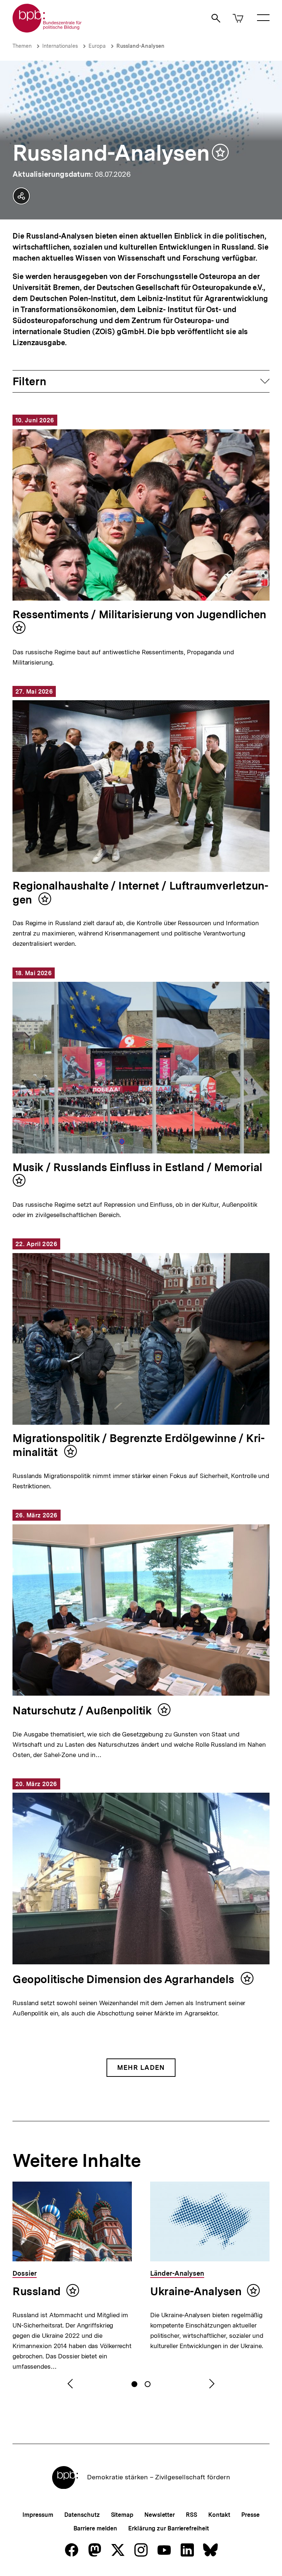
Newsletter (160, 2515)
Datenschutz (82, 2515)
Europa (97, 46)
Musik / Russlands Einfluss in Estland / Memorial (138, 1167)
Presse (250, 2515)
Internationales (60, 46)
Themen (22, 46)
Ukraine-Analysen (196, 2291)
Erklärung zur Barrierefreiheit (168, 2528)
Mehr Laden (141, 2067)
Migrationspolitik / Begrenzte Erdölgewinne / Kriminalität (139, 1445)
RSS (191, 2515)
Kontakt (219, 2515)
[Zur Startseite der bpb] (47, 30)
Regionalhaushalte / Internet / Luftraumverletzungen (140, 892)
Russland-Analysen (140, 46)
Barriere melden (95, 2528)
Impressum (38, 2515)
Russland (37, 2291)
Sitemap (122, 2515)
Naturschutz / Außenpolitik (83, 1710)
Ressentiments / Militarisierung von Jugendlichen (139, 614)
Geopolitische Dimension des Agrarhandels (125, 1979)
